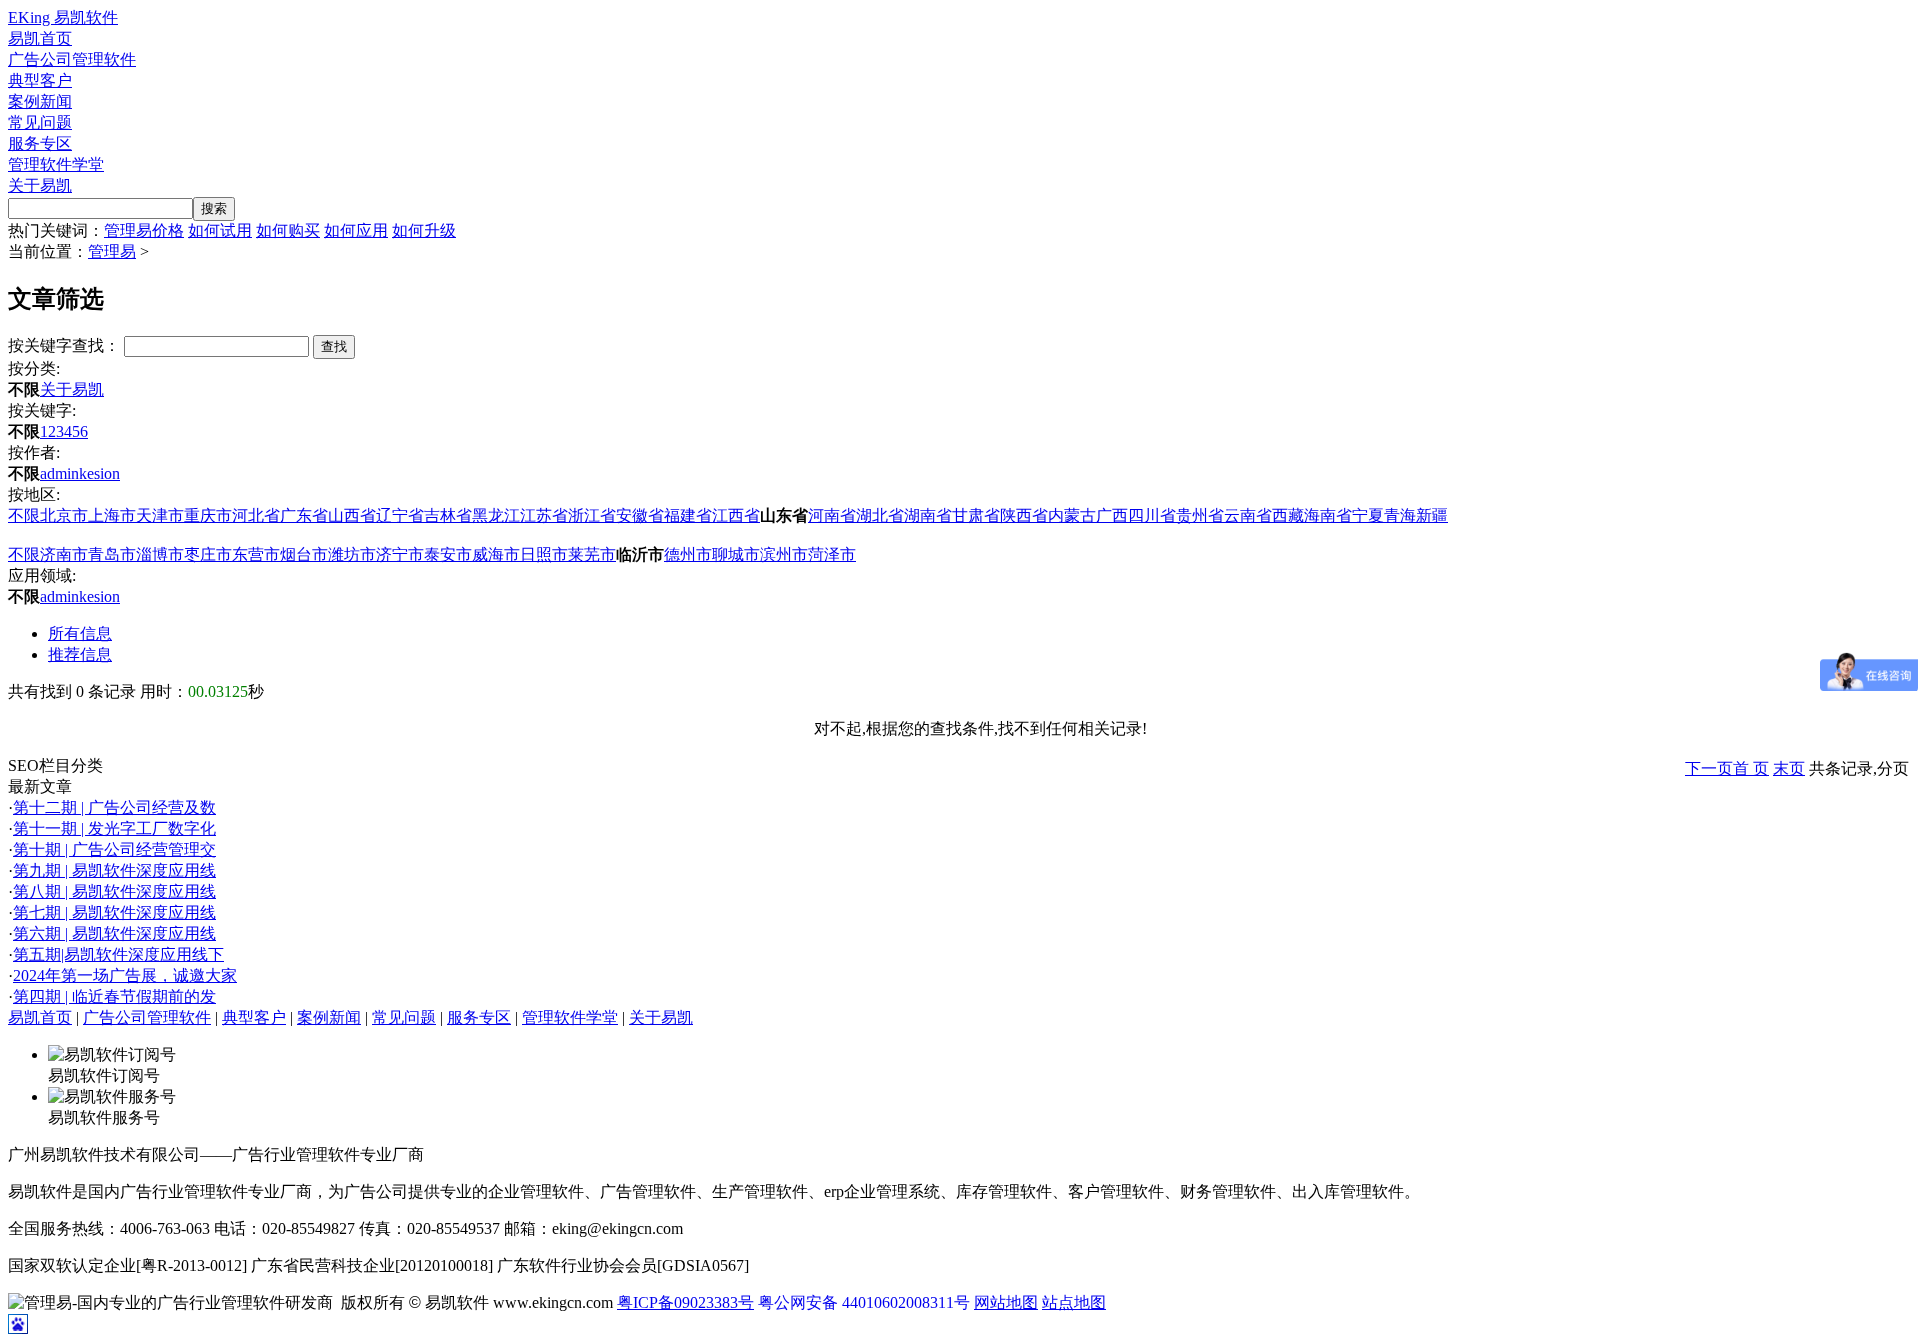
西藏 (1288, 515)
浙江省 (592, 515)
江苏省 (544, 515)
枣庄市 (208, 554)
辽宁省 (400, 515)
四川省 (1152, 515)
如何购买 (288, 230)
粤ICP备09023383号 (685, 1302)
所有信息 (80, 633)
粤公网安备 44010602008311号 (864, 1302)
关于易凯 (40, 185)
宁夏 (1368, 515)
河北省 (256, 515)
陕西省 (1024, 515)
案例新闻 (40, 101)
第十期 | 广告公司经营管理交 (114, 849)
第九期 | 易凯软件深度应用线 (114, 870)
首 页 (1751, 768)
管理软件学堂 (56, 164)
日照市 (544, 554)
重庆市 (208, 515)
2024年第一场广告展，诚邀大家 (125, 975)
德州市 (688, 554)
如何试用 (220, 230)
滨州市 (784, 554)
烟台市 (304, 554)
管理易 (112, 251)
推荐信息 (80, 654)
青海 (1400, 515)
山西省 (352, 515)
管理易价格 (144, 230)
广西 (1112, 515)
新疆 (1432, 515)
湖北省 (880, 515)
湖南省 (928, 515)
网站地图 (1006, 1302)
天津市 (160, 515)
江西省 (736, 515)
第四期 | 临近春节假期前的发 (114, 996)
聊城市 (736, 554)
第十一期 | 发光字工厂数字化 (114, 828)
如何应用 (356, 230)
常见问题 (40, 122)
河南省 (832, 515)
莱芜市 (592, 554)
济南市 (64, 554)
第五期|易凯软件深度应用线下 (118, 954)
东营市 (256, 554)
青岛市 (112, 554)
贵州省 (1200, 515)
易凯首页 (40, 38)
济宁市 (400, 554)
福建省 (688, 515)
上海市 (112, 515)
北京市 (64, 515)
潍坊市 (352, 554)
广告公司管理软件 (72, 59)
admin (59, 473)
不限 (24, 515)
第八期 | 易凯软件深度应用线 (114, 891)
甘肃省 (976, 515)
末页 (1789, 768)
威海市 (496, 554)
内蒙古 (1072, 515)
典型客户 (40, 80)
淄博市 (160, 554)
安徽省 (640, 515)
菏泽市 (832, 554)
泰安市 (448, 554)
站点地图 (1074, 1302)
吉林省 (448, 515)
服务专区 (40, 143)
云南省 (1248, 515)
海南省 (1328, 515)
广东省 (304, 515)
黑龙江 (496, 515)
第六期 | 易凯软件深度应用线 (114, 933)
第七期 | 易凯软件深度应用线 (114, 912)
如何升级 (424, 230)
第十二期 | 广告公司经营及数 (114, 807)
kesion (99, 473)
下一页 (1709, 768)
